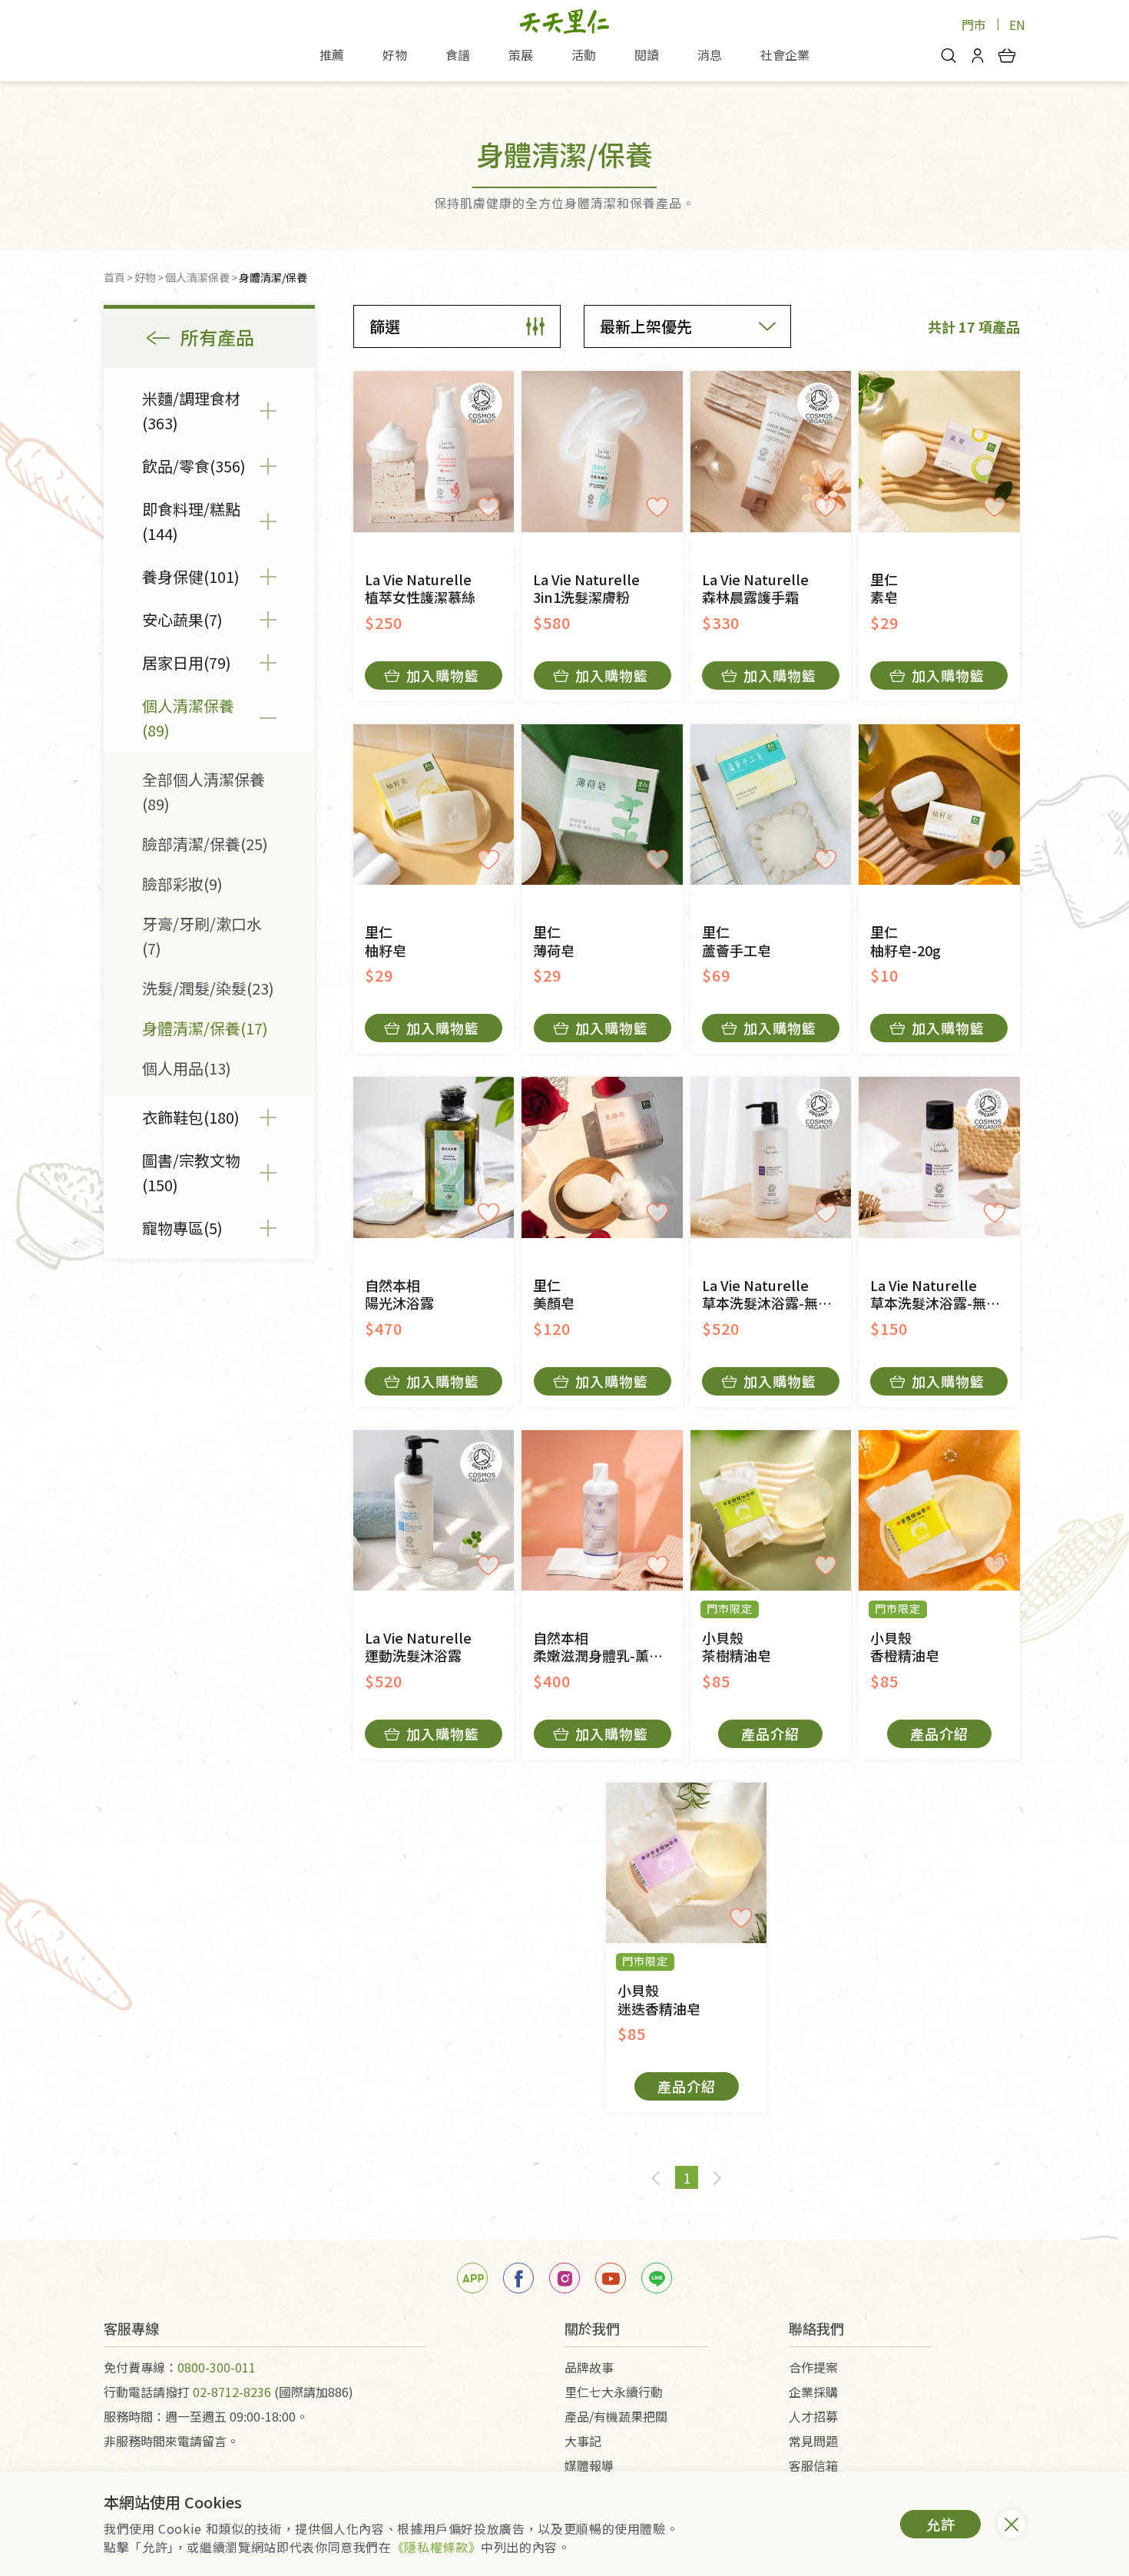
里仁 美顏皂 (554, 1295)
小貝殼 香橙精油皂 (905, 1647)
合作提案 (813, 2367)
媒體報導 (589, 2465)
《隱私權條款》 (436, 2547)
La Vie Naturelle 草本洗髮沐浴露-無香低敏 (945, 1295)
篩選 (385, 326)
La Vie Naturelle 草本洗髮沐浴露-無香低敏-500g (776, 1295)
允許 (941, 2524)
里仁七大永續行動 (614, 2392)
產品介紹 (770, 1733)
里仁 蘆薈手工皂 (737, 941)
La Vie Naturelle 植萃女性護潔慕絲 (420, 589)
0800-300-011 (217, 2367)
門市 (974, 25)
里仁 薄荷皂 (554, 941)
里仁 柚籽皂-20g (906, 941)
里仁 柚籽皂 (386, 941)
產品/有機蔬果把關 (616, 2416)
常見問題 (813, 2441)
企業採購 (813, 2392)
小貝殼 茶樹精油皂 (737, 1647)
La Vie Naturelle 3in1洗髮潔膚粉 (586, 589)
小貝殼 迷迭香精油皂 (659, 2000)
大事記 (583, 2441)
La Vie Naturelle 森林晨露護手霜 (755, 589)
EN (1017, 25)
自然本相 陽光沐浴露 (399, 1295)
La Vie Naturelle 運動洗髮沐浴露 (418, 1647)
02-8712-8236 (232, 2392)
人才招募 (813, 2416)
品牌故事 (589, 2367)
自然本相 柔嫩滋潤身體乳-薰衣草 (605, 1647)
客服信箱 (813, 2465)
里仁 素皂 (884, 589)
